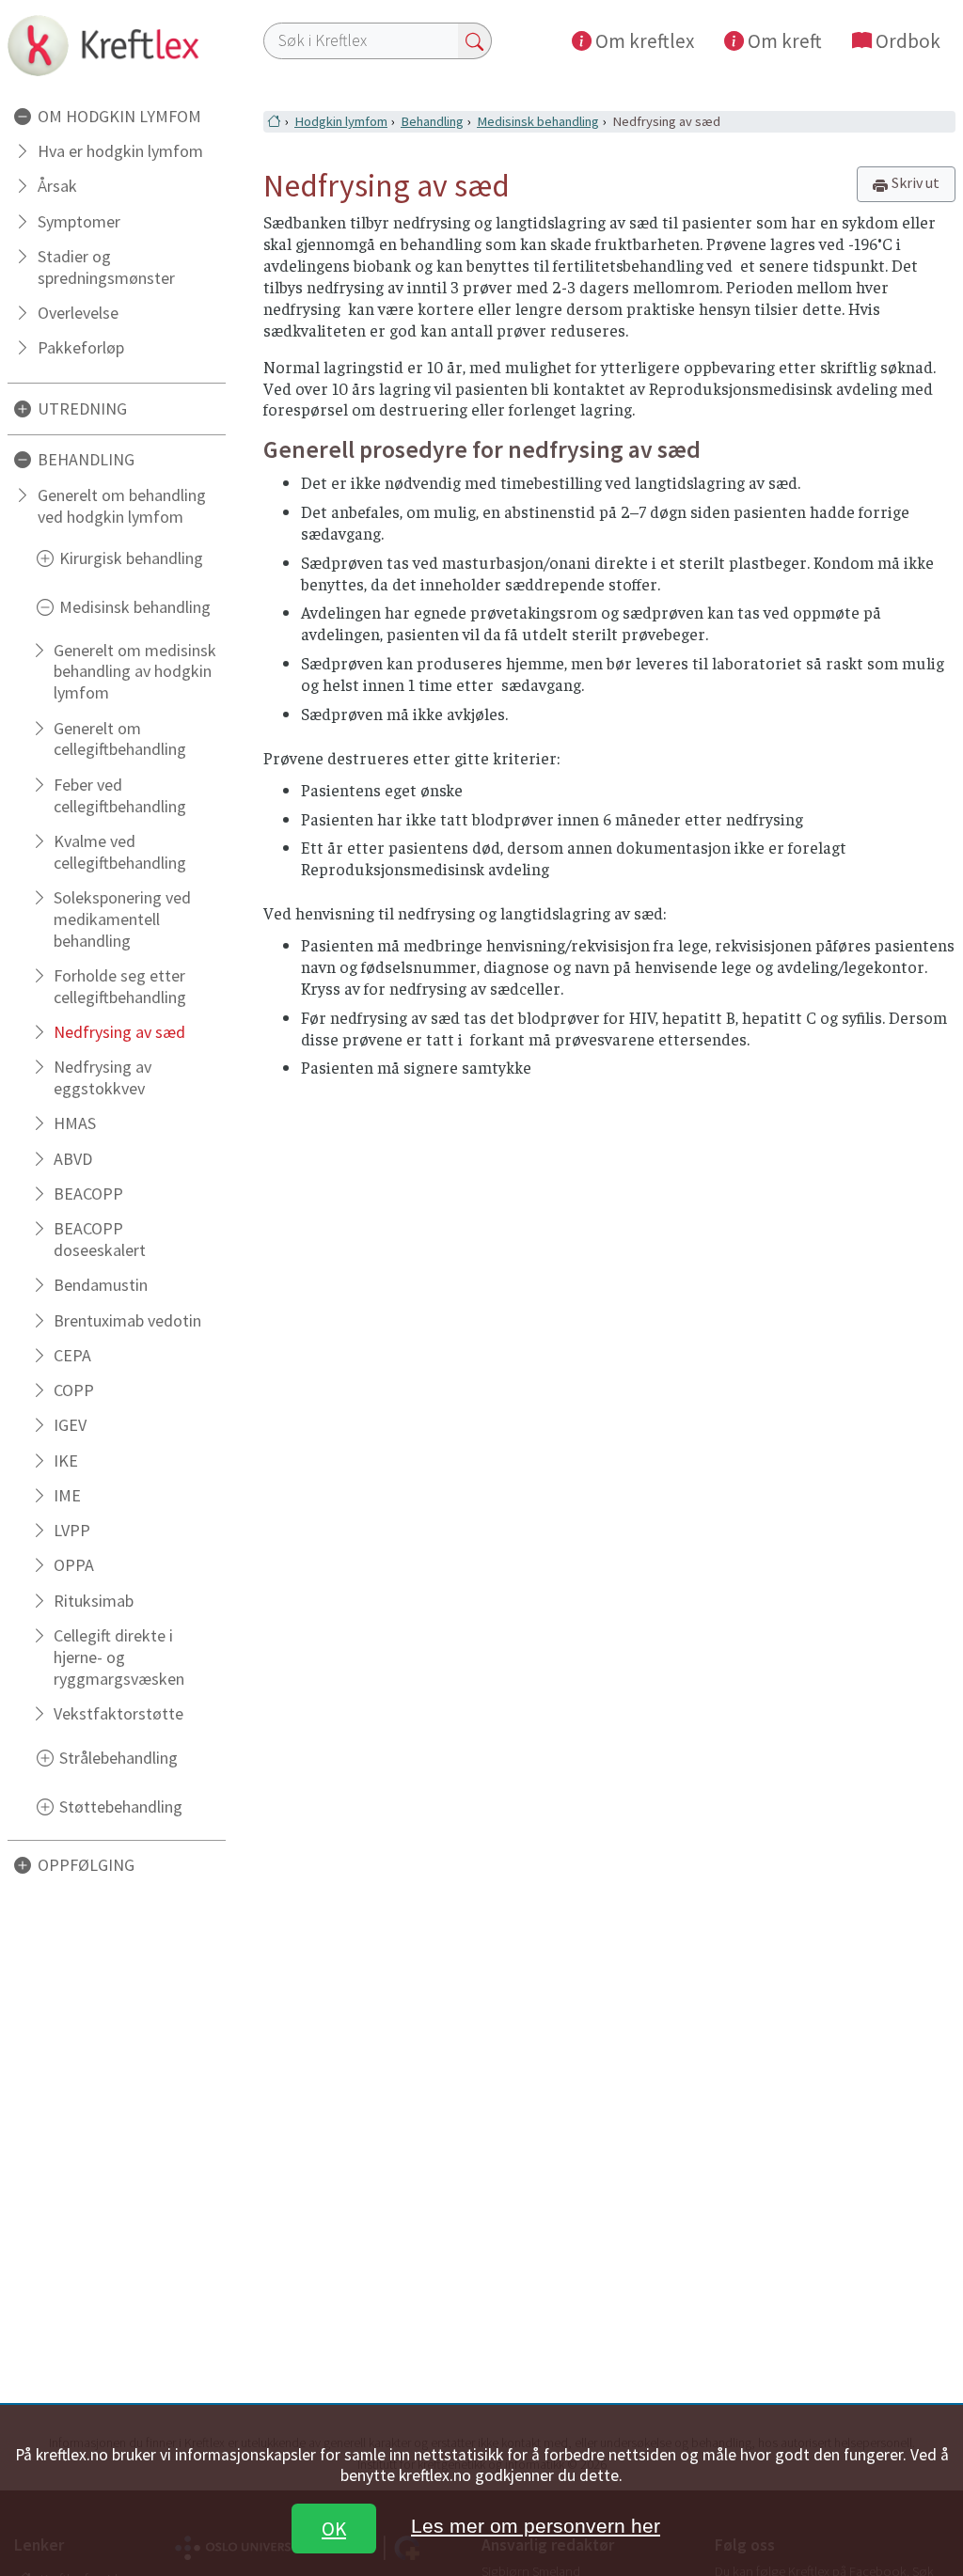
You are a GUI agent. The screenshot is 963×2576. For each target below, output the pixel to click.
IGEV (70, 1425)
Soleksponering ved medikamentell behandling (122, 919)
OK (334, 2529)
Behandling (432, 121)
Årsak (57, 186)
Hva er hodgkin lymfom (120, 151)
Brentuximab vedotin (127, 1320)
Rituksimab (94, 1601)
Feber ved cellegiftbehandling (120, 795)
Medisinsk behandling (538, 121)
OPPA (74, 1565)
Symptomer (79, 221)
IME (67, 1495)
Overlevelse (78, 313)
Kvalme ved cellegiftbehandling (120, 852)
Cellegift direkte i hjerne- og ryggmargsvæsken (119, 1657)
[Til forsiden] (117, 45)
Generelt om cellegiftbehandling (120, 739)
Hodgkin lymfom (341, 121)
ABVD (73, 1159)
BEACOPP (88, 1194)
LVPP (72, 1530)
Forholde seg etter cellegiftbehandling (120, 986)
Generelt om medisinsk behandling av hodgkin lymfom (135, 672)
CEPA (72, 1355)
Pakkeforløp (81, 347)
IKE (66, 1461)
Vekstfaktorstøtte (118, 1713)
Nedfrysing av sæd (119, 1032)
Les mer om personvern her (536, 2526)
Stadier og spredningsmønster (106, 267)
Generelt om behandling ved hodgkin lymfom (122, 506)
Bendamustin (101, 1285)
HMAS (75, 1123)
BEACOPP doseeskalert (100, 1239)
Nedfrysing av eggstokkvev (103, 1077)
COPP (74, 1390)
